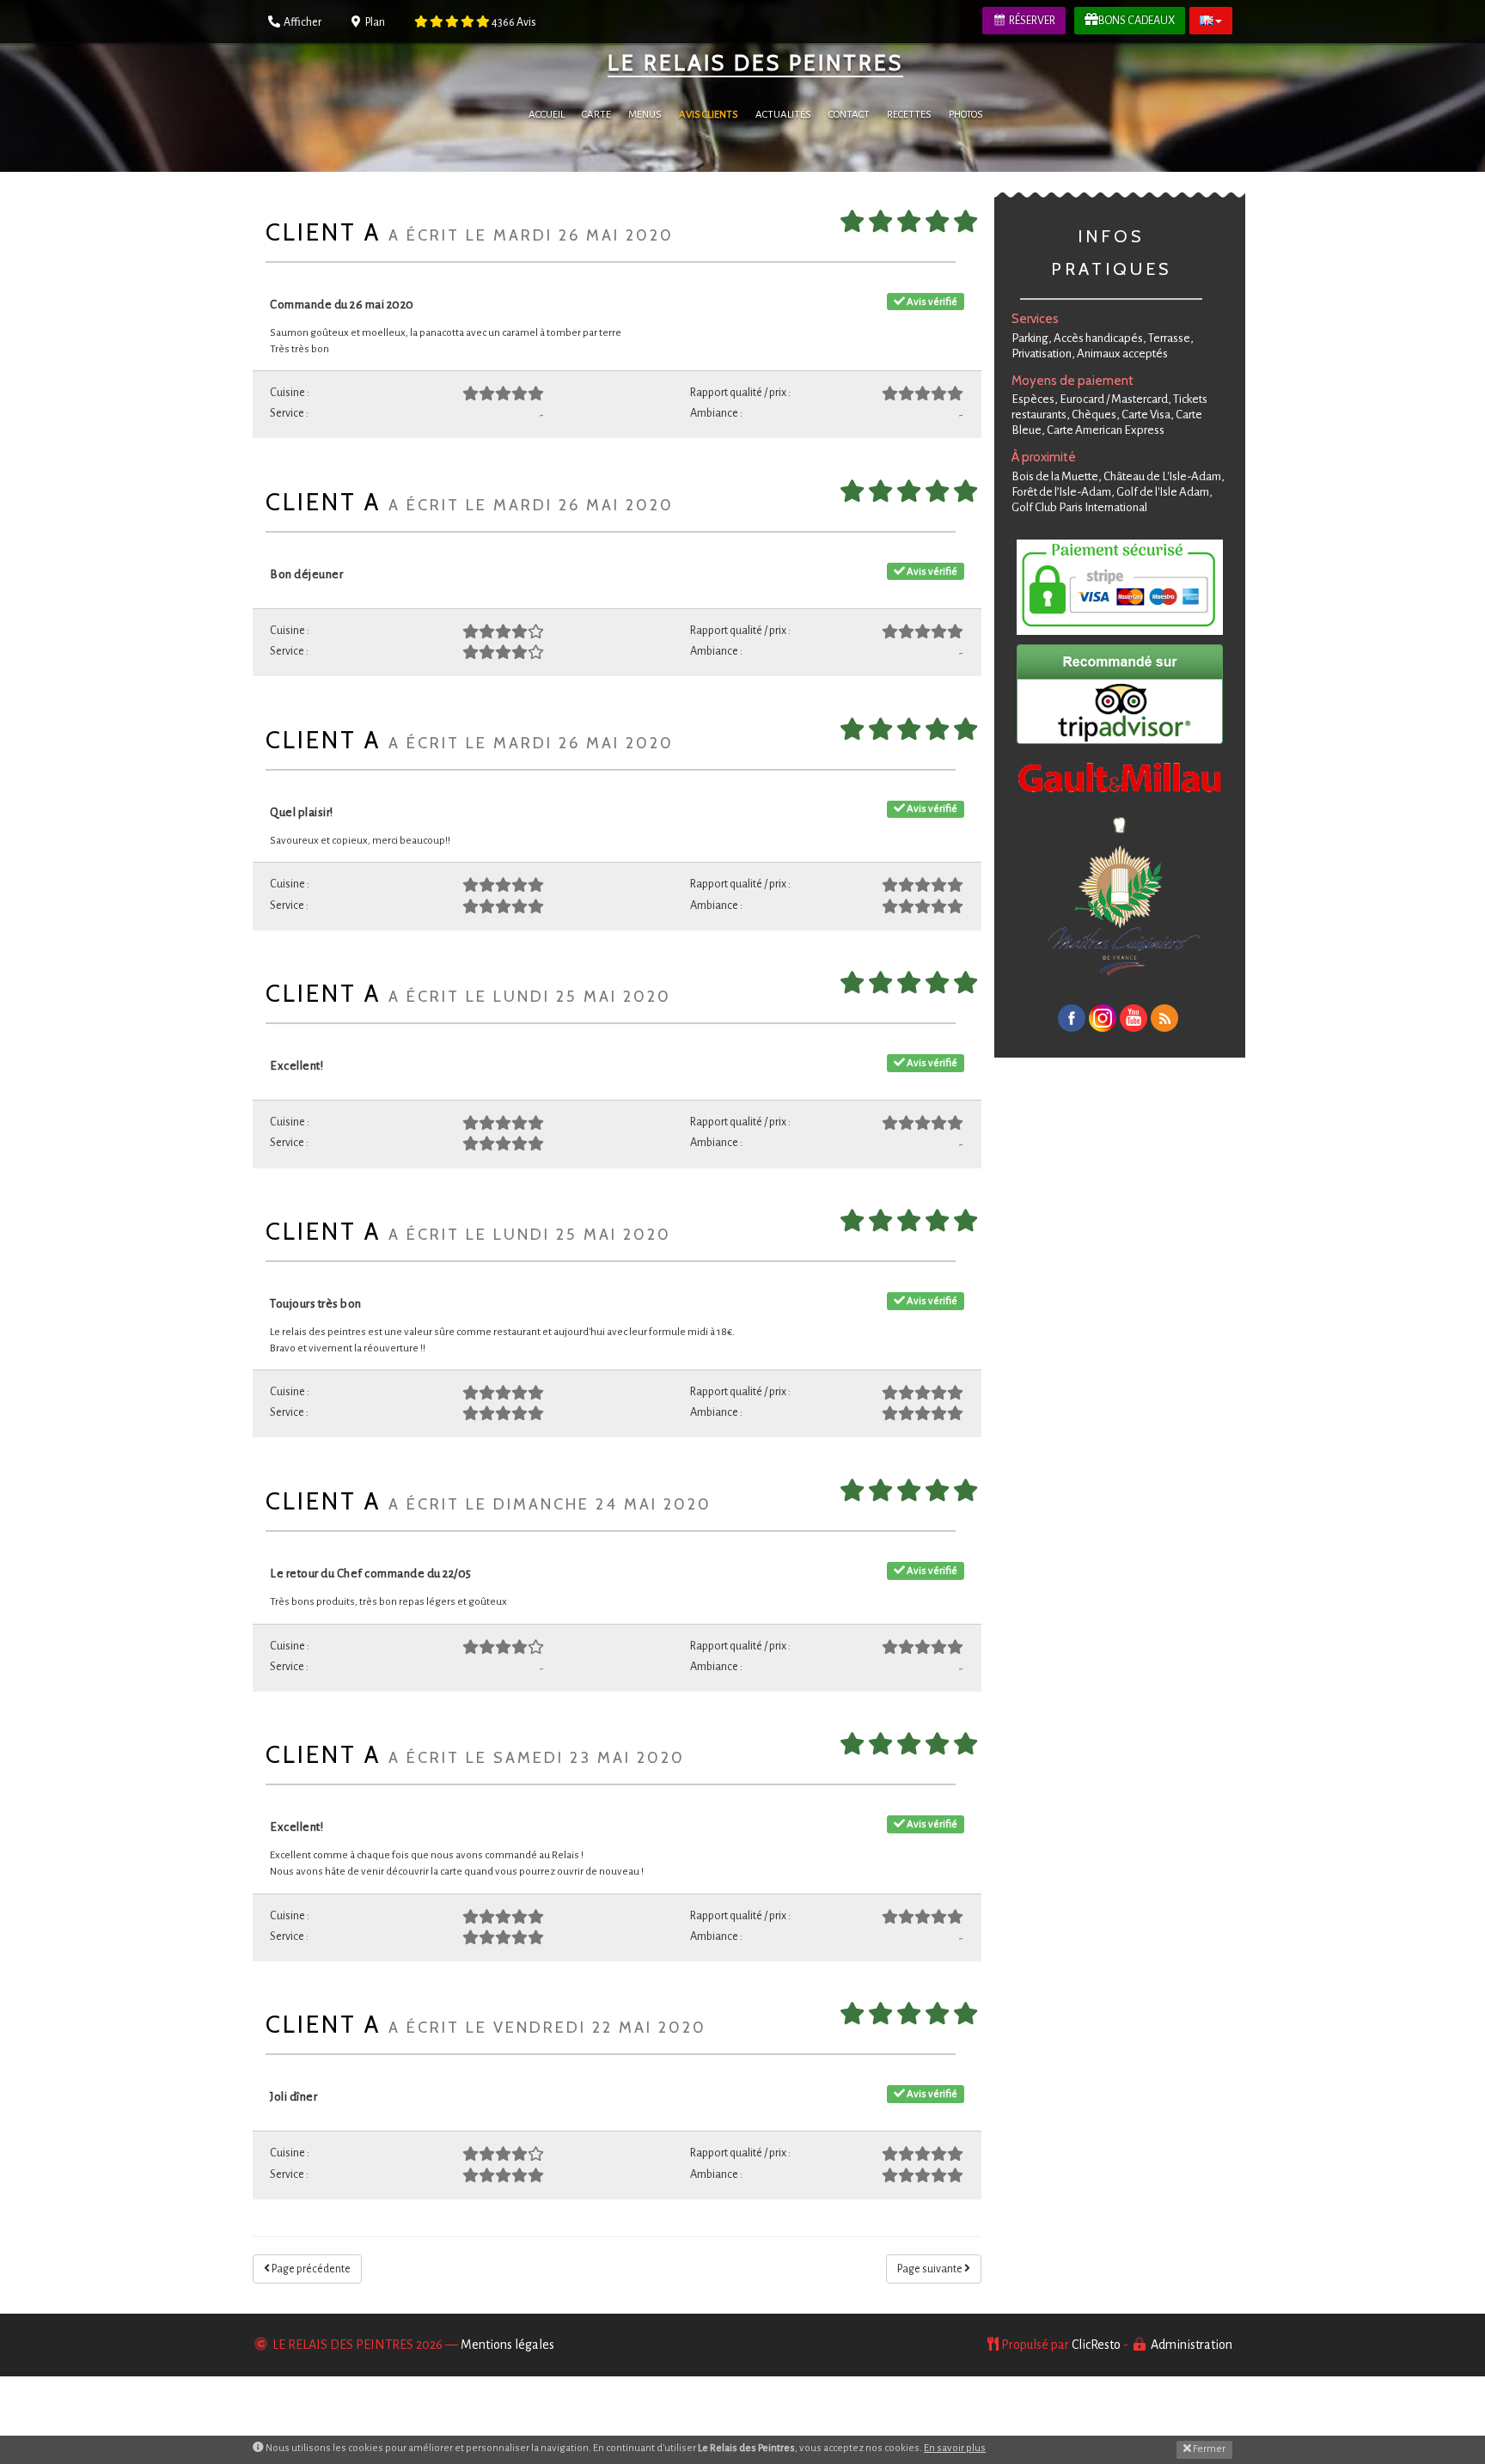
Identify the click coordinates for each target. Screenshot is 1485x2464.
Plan (374, 22)
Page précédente (310, 2269)
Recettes (909, 115)
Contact (849, 115)
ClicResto (1096, 2345)
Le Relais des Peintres (755, 63)
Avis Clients (709, 115)
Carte (596, 115)
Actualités (783, 115)
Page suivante (931, 2269)
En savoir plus (955, 2448)
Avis (514, 22)
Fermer (1208, 2449)
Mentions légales (507, 2345)
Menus (645, 115)
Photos (966, 115)
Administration (1192, 2345)
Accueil (547, 115)
